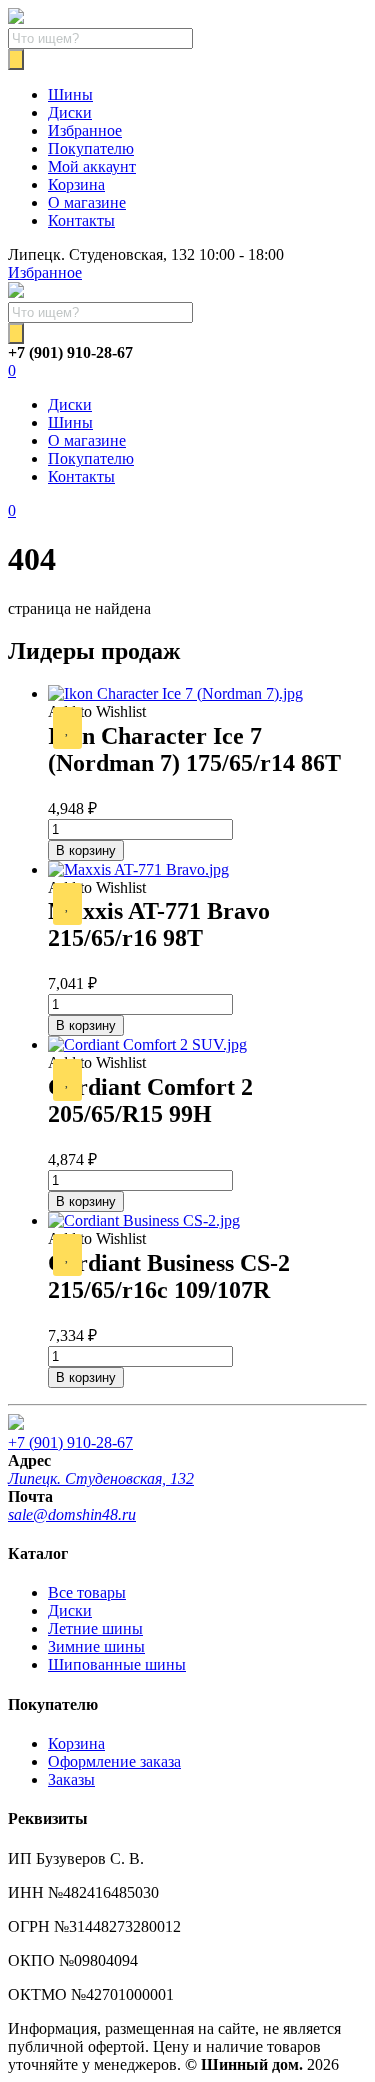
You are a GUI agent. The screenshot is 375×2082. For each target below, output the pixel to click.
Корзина (76, 184)
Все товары (87, 1592)
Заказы (71, 1779)
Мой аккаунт (92, 166)
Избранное (85, 130)
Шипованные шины (117, 1664)
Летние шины (95, 1628)
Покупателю (91, 148)
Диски (70, 112)
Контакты (81, 220)
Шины (70, 94)
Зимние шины (96, 1646)
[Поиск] (16, 59)
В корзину (86, 850)
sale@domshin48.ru (72, 1514)
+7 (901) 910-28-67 (70, 1442)
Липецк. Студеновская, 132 (101, 1478)
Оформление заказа (114, 1761)
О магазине (87, 202)
